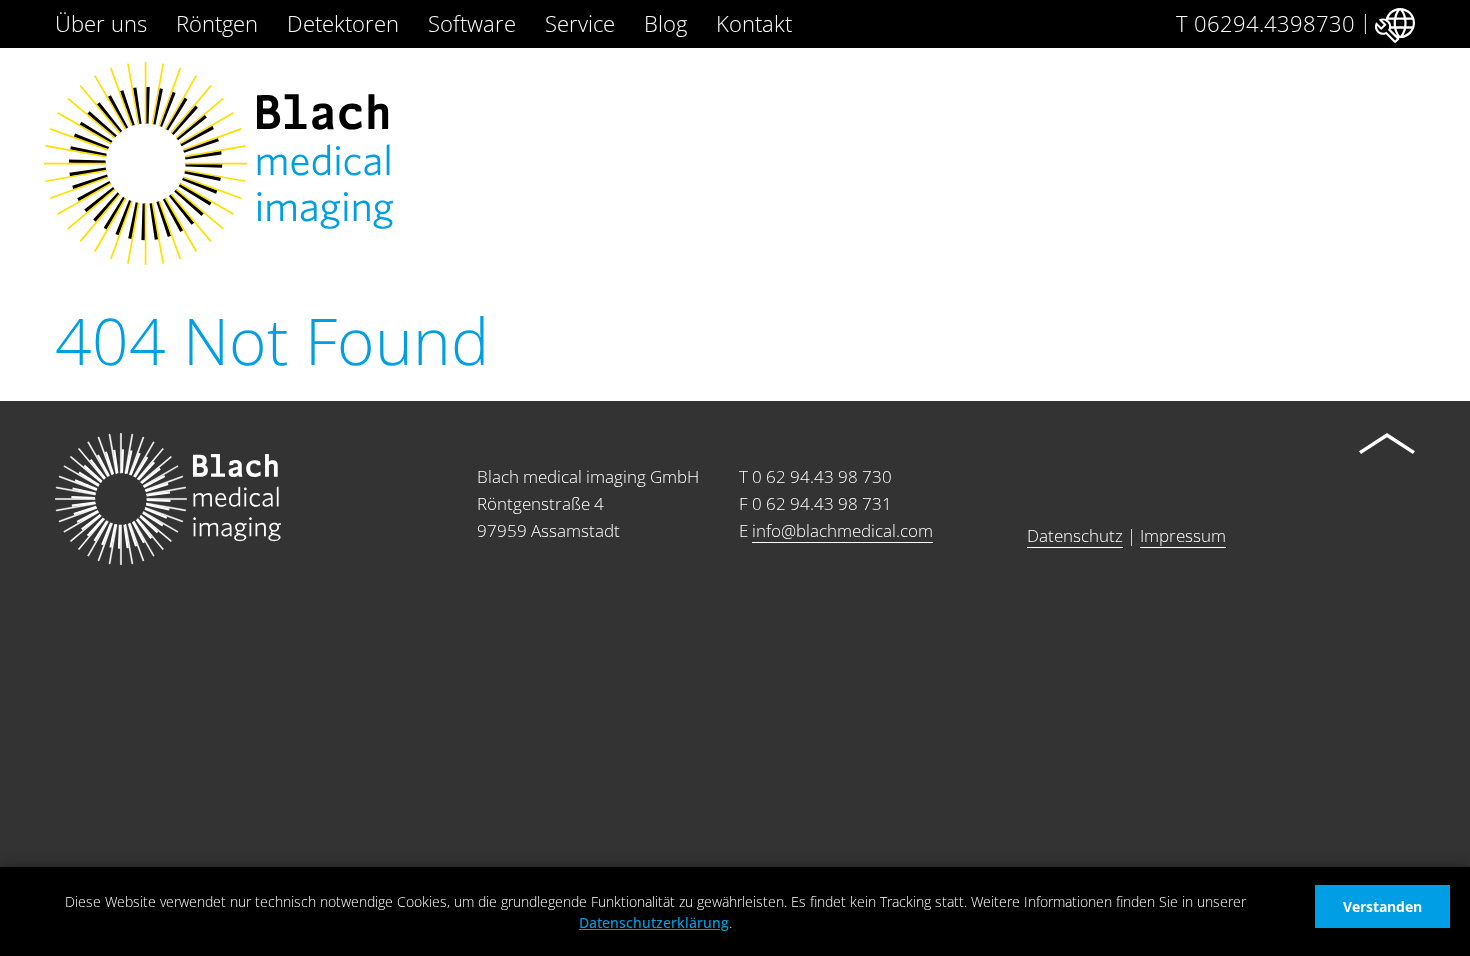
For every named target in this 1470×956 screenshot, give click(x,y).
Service (580, 23)
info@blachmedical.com (842, 530)
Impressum (1183, 535)
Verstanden (1382, 906)
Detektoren (343, 23)
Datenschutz (1075, 535)
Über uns (101, 23)
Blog (665, 23)
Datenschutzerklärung (654, 922)
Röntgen (217, 23)
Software (472, 23)
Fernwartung (1393, 21)
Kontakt (754, 23)
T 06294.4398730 (1265, 23)
